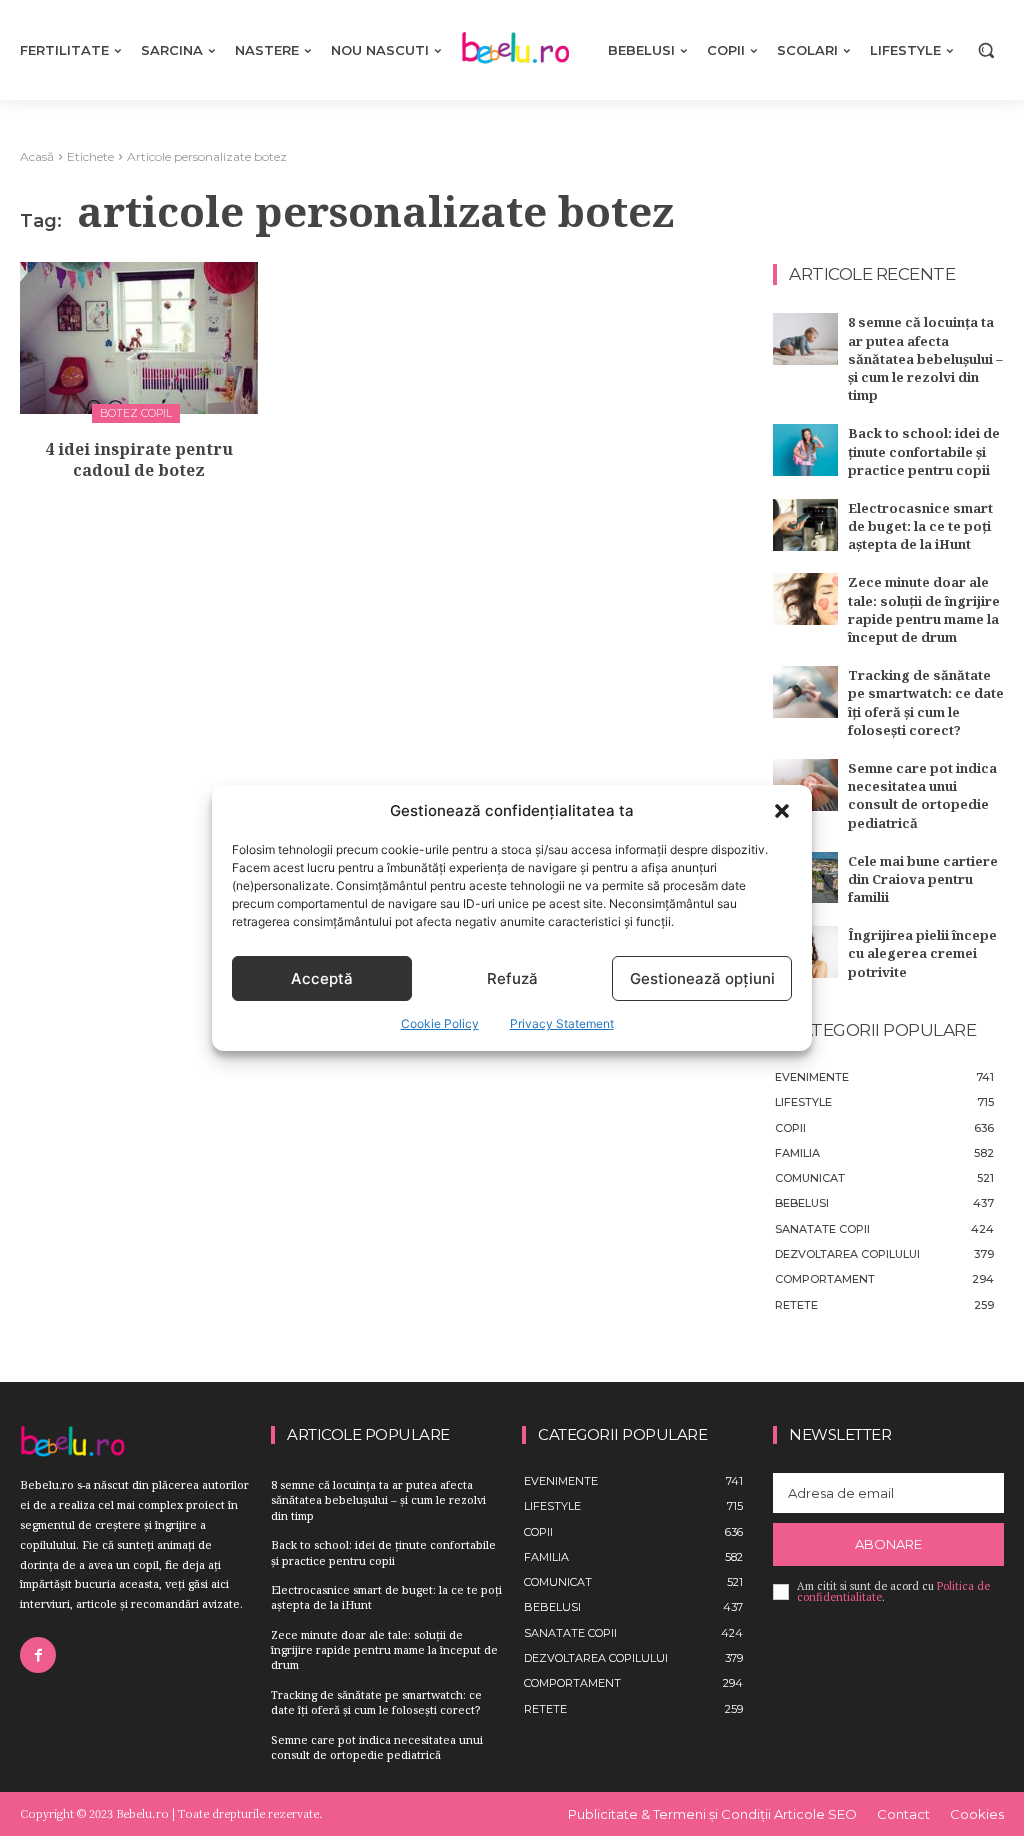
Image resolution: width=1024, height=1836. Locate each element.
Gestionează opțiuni (702, 978)
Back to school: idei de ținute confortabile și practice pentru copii (924, 451)
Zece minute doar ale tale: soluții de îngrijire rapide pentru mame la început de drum (924, 609)
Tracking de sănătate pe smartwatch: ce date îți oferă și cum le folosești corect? (926, 702)
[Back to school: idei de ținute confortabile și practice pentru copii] (805, 450)
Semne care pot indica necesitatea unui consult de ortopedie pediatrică (922, 795)
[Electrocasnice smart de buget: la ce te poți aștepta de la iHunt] (805, 525)
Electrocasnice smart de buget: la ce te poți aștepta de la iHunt (920, 526)
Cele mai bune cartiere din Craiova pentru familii (923, 879)
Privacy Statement (562, 1023)
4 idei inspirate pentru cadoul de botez (139, 459)
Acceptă (322, 978)
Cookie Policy (440, 1023)
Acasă (37, 156)
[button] (782, 811)
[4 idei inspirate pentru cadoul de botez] (139, 338)
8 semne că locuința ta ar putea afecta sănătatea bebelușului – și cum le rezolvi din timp (925, 358)
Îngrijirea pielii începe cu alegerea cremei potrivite (922, 953)
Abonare (888, 1544)
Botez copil (136, 413)
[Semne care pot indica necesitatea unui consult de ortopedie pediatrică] (805, 785)
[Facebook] (38, 1655)
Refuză (512, 978)
